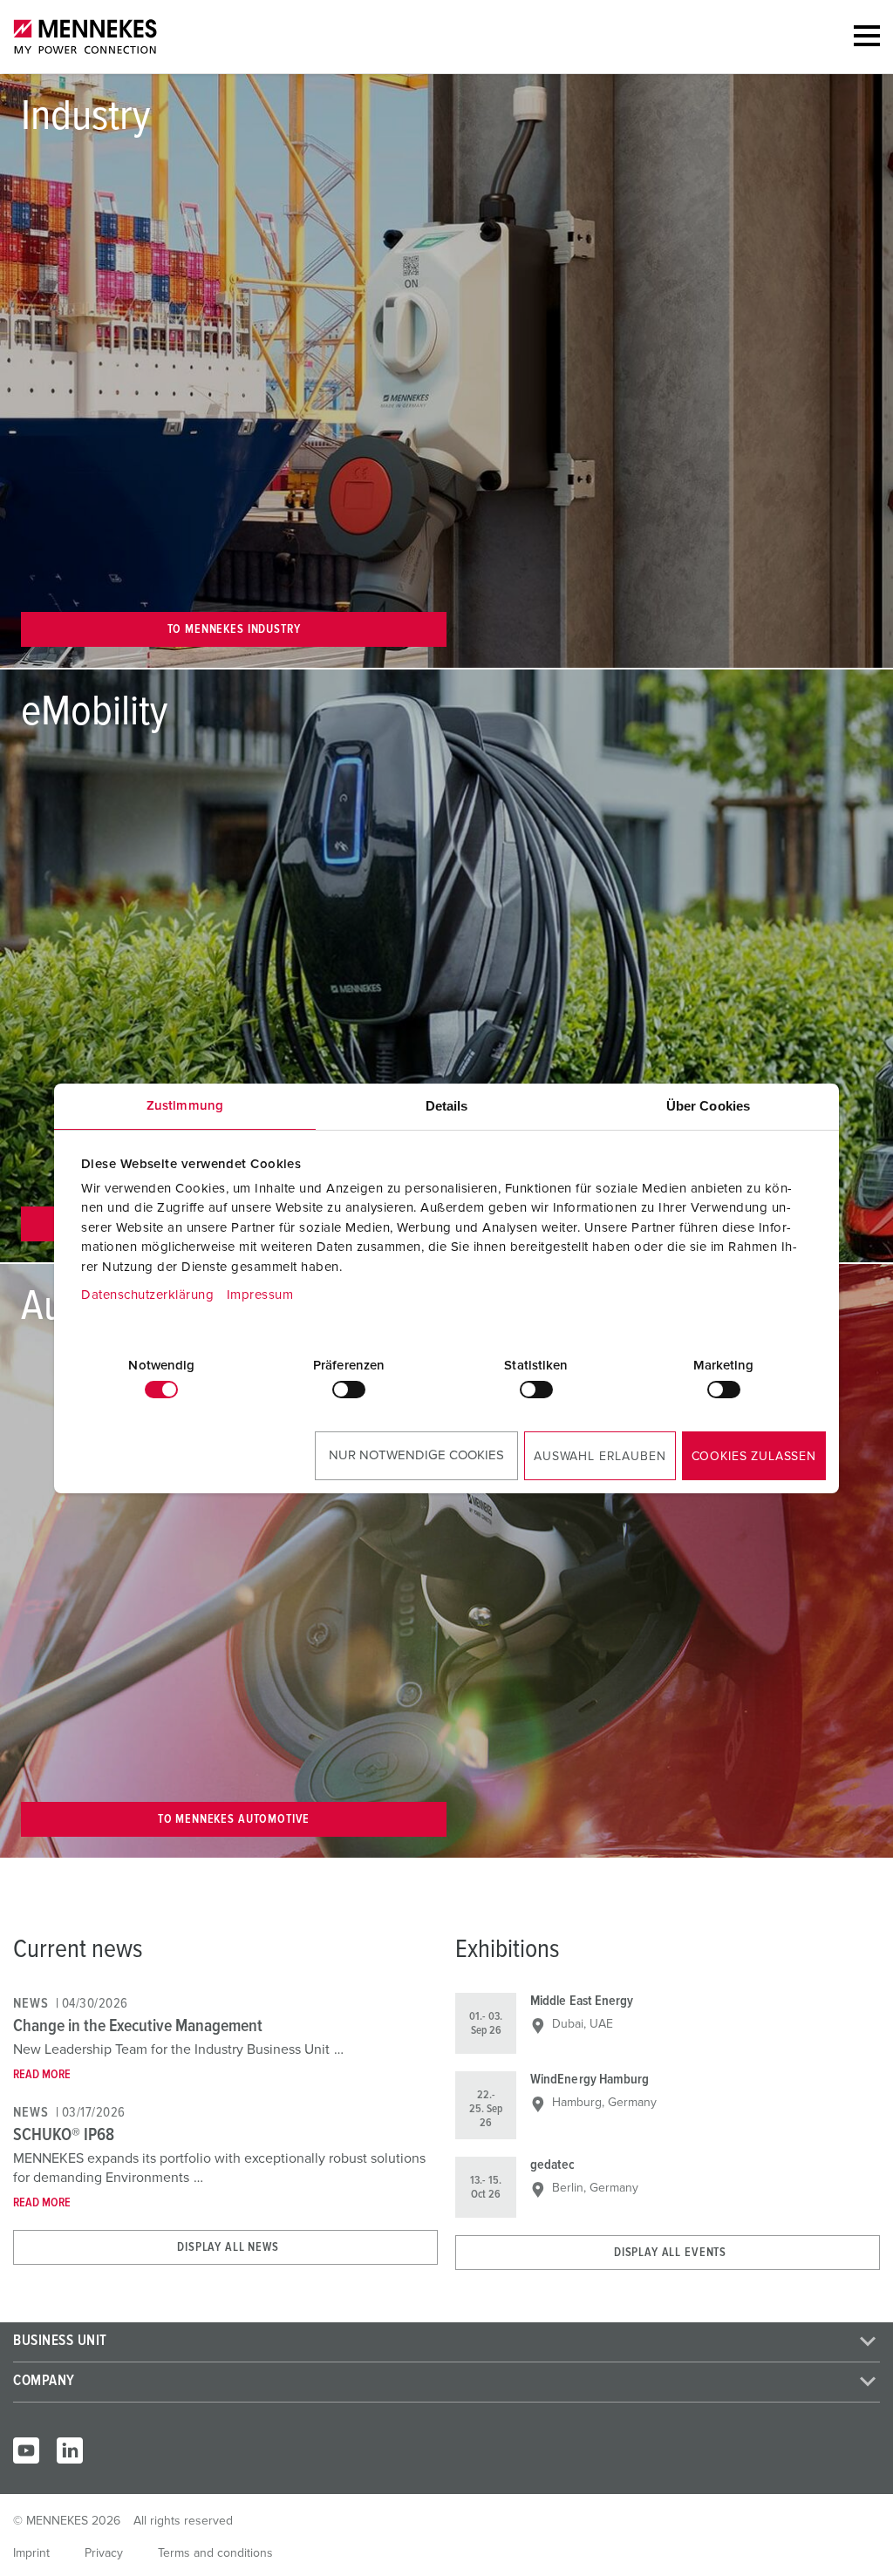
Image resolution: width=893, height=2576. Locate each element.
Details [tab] (447, 1106)
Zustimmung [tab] (185, 1106)
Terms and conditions (215, 2553)
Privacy (104, 2553)
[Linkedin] (70, 2450)
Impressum (260, 1295)
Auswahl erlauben (600, 1457)
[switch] (349, 1390)
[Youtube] (26, 2450)
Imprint (31, 2553)
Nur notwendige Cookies (416, 1455)
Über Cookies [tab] (708, 1106)
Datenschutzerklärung (147, 1295)
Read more (42, 2075)
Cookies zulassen (754, 1457)
